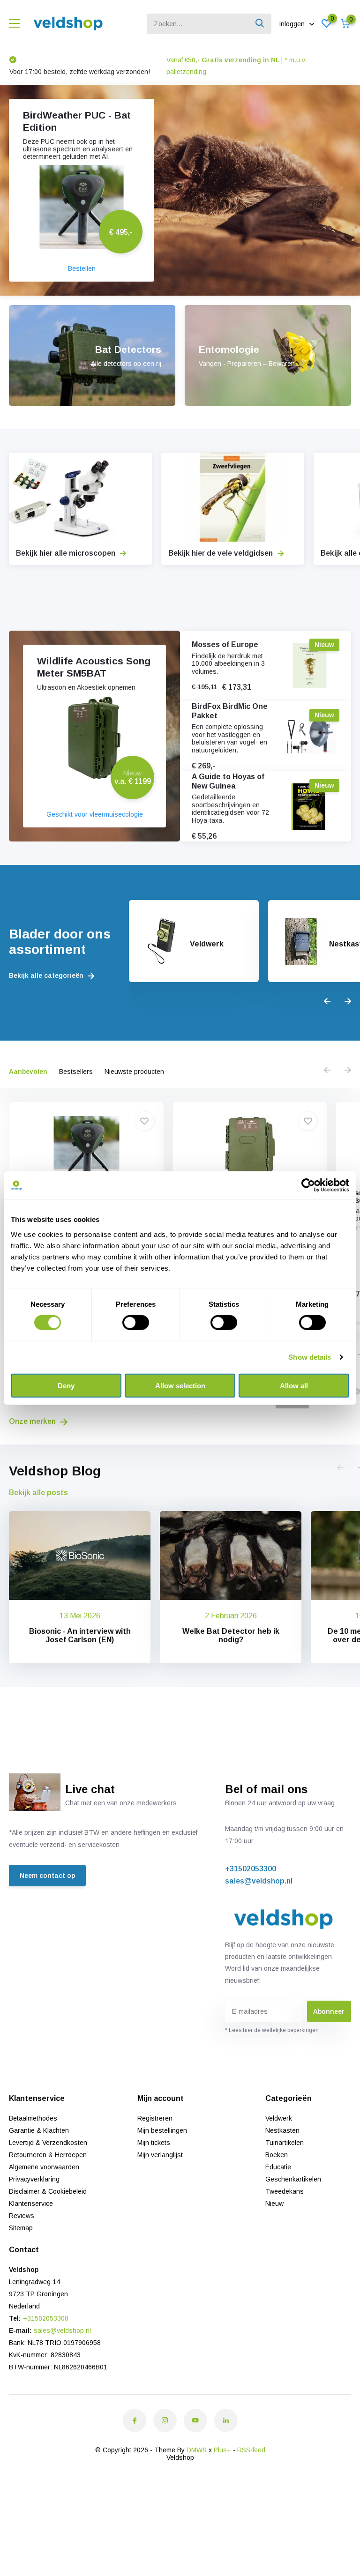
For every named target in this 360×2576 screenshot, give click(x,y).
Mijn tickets (154, 2143)
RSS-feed (251, 2450)
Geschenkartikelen (293, 2179)
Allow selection (180, 1385)
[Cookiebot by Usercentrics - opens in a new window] (308, 1185)
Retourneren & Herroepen (48, 2155)
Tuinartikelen (285, 2143)
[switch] (136, 1323)
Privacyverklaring (34, 2179)
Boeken (277, 2155)
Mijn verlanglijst (160, 2155)
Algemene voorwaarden (44, 2167)
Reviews (22, 2216)
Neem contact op (47, 1876)
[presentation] (327, 1002)
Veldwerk (279, 2118)
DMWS (197, 2450)
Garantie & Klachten (39, 2130)
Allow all (294, 1385)
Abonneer (329, 2011)
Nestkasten (282, 2130)
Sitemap (21, 2228)
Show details (310, 1357)
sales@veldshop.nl (259, 1881)
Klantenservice (31, 2204)
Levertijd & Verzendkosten (48, 2143)
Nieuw (274, 2204)
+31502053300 (251, 1869)
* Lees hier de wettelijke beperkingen (272, 2030)
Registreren (155, 2118)
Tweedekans (285, 2191)
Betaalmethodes (33, 2118)
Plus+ (222, 2450)
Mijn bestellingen (162, 2130)
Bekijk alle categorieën (47, 975)
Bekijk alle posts (38, 1493)
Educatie (278, 2167)
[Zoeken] (260, 24)
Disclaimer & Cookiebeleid (48, 2191)
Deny (66, 1385)
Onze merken (33, 1421)
